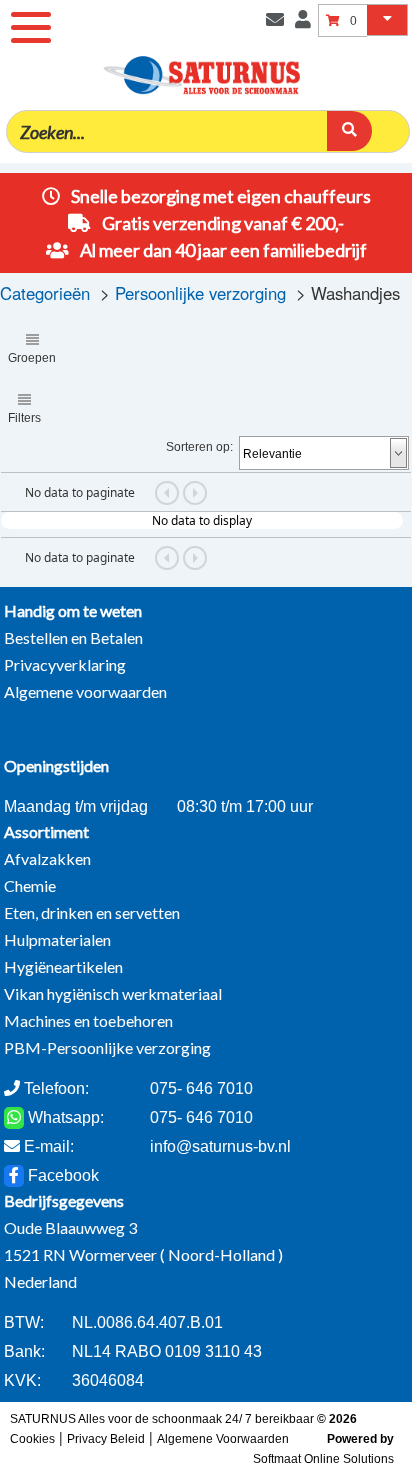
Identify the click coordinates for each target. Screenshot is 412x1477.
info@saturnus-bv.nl (220, 1146)
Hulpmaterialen (57, 939)
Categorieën (45, 293)
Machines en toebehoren (88, 1020)
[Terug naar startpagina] (263, 47)
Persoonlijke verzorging (200, 293)
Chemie (30, 885)
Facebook (61, 1175)
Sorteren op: (199, 447)
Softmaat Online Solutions (323, 1459)
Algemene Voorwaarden (223, 1439)
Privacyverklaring (65, 664)
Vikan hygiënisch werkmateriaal (113, 993)
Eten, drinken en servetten (92, 912)
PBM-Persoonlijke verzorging (107, 1047)
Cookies (32, 1439)
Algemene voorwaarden (85, 691)
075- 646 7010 (201, 1117)
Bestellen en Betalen (73, 637)
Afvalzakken (47, 858)
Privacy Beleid (106, 1439)
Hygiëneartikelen (63, 966)
